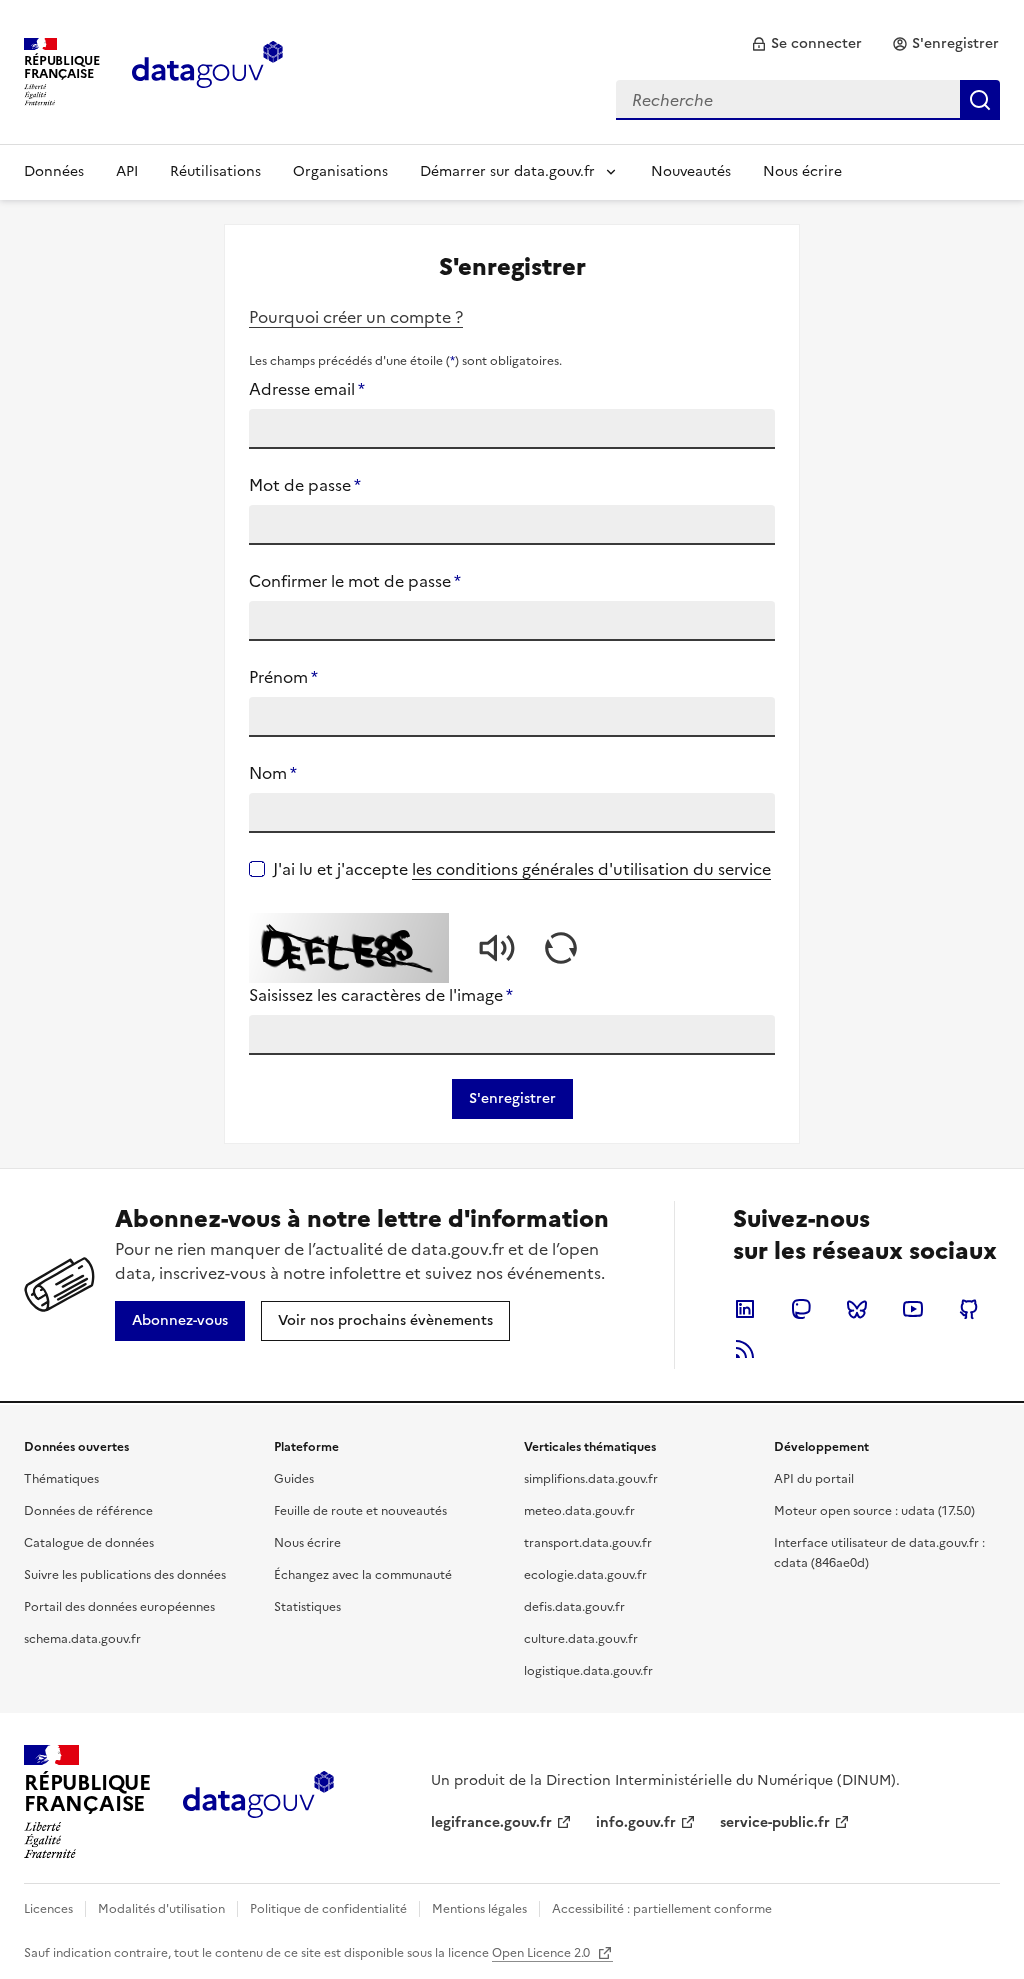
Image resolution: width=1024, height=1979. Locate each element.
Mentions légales (479, 1909)
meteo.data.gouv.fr (579, 1511)
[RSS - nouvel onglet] (745, 1349)
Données (54, 171)
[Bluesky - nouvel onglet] (857, 1309)
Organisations (340, 171)
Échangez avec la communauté (363, 1575)
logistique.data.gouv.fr (588, 1671)
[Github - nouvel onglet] (969, 1309)
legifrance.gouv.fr (491, 1822)
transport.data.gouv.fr (588, 1543)
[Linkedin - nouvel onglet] (745, 1309)
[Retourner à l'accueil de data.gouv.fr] (207, 70)
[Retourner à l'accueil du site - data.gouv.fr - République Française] (258, 1802)
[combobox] (808, 100)
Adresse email (307, 389)
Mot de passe (305, 485)
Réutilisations (215, 171)
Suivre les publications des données (125, 1575)
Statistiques (307, 1607)
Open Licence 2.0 (542, 1953)
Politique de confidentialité (328, 1909)
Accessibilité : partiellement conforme (662, 1909)
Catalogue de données (89, 1543)
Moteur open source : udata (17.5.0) (874, 1511)
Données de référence (88, 1511)
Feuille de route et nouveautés (360, 1511)
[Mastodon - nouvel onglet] (801, 1309)
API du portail (814, 1479)
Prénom (283, 677)
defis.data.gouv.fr (574, 1607)
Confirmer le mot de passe (355, 581)
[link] (806, 44)
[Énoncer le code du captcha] (497, 948)
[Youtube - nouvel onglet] (913, 1309)
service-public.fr (775, 1822)
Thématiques (61, 1479)
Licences (48, 1909)
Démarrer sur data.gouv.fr (507, 171)
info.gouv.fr (636, 1822)
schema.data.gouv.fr (82, 1639)
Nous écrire (802, 171)
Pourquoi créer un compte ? (356, 317)
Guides (294, 1479)
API (127, 171)
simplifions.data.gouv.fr (591, 1479)
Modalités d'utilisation (161, 1909)
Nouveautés (691, 171)
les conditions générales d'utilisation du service (591, 869)
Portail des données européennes (119, 1607)
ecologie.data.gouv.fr (585, 1575)
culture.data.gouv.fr (581, 1639)
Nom (273, 773)
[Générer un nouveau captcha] (561, 948)
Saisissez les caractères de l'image (381, 995)
